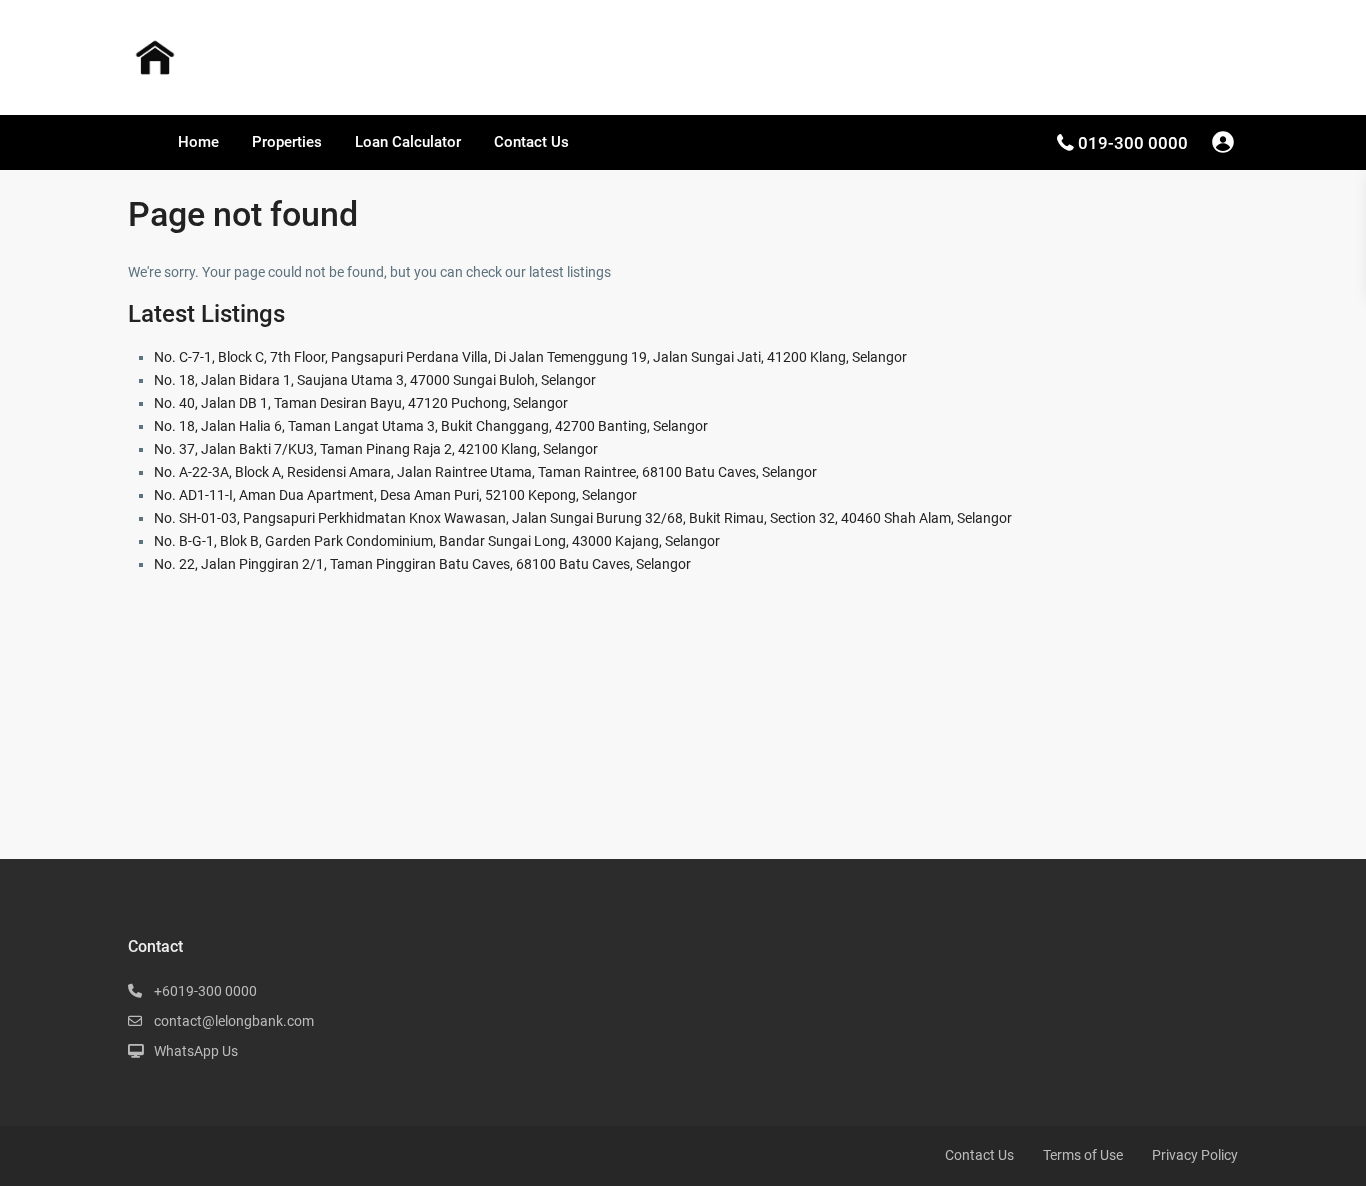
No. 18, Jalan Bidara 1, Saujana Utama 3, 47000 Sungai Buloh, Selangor (375, 380)
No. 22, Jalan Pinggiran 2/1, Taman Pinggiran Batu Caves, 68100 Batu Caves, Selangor (422, 564)
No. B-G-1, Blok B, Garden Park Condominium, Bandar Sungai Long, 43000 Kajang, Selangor (437, 541)
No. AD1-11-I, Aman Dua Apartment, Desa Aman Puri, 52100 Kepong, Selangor (395, 495)
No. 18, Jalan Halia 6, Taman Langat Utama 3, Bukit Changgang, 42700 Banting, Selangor (431, 426)
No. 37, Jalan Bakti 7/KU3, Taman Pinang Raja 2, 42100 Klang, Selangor (376, 449)
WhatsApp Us (196, 1051)
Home (198, 142)
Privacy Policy (1195, 1155)
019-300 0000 (1133, 143)
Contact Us (531, 142)
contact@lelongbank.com (234, 1021)
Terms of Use (1083, 1155)
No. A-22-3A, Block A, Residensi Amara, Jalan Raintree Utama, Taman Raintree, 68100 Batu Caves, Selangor (485, 472)
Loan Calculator (408, 142)
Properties (287, 142)
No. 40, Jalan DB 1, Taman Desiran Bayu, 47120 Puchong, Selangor (361, 403)
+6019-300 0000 (205, 991)
